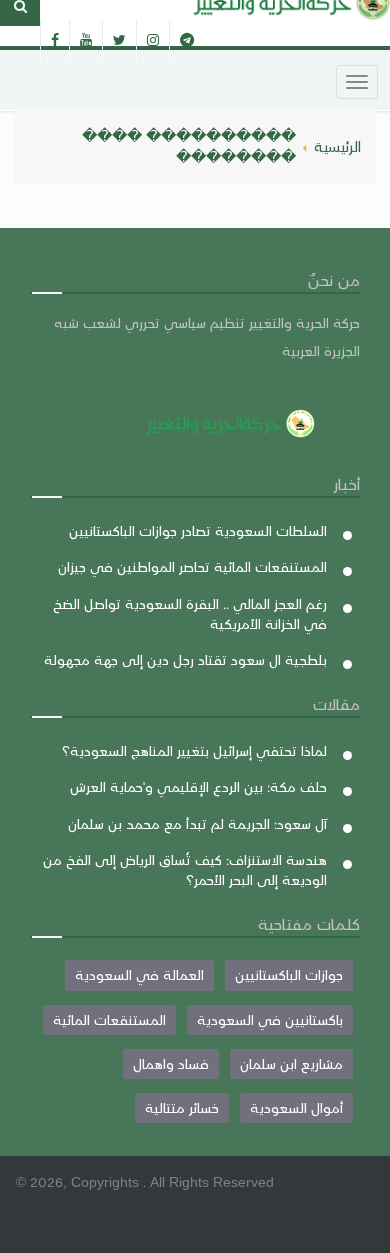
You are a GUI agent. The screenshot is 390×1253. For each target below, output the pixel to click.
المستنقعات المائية (109, 1019)
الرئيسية (337, 146)
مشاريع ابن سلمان (291, 1063)
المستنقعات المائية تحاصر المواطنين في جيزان (192, 566)
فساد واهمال (171, 1063)
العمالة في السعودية (139, 974)
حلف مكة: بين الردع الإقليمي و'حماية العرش (198, 786)
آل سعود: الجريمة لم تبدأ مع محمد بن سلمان (197, 823)
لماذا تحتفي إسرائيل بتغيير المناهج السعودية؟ (194, 750)
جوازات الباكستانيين (289, 974)
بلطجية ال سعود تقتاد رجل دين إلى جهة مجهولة (185, 659)
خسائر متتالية (182, 1107)
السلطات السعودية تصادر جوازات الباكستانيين (198, 530)
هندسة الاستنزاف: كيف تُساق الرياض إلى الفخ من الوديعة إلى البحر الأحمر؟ (185, 869)
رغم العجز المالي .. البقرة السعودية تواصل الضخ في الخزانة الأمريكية (190, 613)
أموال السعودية (296, 1107)
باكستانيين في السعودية (270, 1019)
